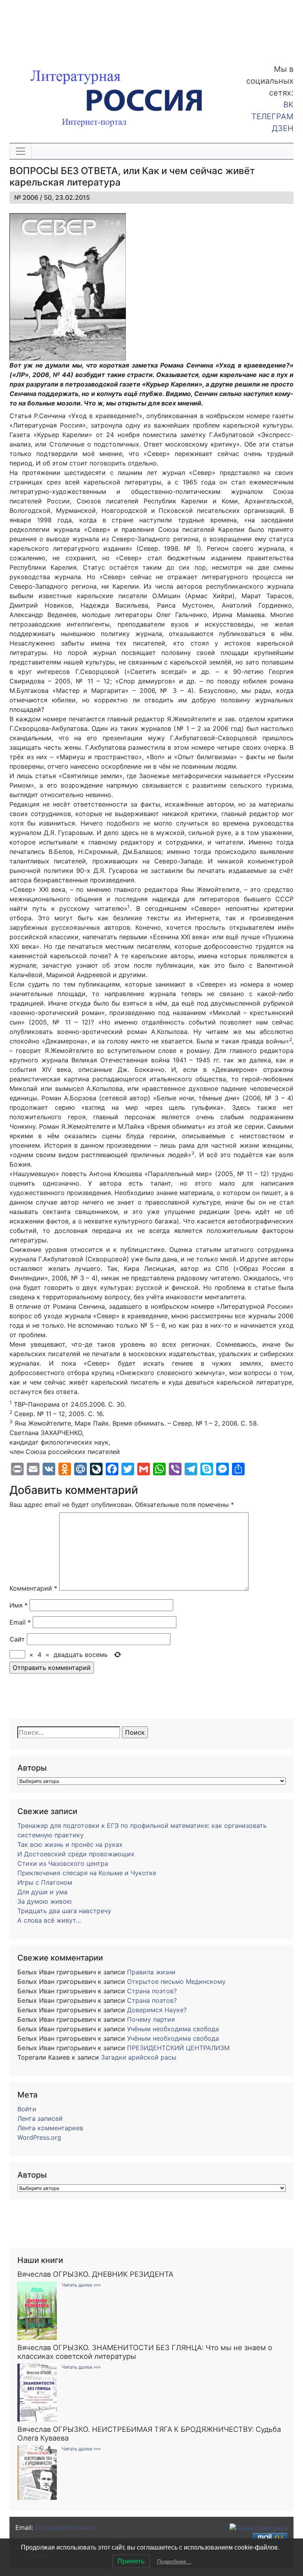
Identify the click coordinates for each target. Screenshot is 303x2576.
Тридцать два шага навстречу (64, 1911)
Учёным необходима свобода (173, 2029)
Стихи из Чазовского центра (63, 1863)
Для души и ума (42, 1892)
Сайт (17, 1639)
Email (20, 1622)
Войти (27, 2109)
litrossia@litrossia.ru (65, 2527)
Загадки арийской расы (139, 2057)
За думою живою (45, 1901)
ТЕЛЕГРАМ (272, 116)
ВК (288, 105)
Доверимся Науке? (157, 2010)
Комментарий (33, 1588)
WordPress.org (39, 2137)
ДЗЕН (283, 128)
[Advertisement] (63, 27)
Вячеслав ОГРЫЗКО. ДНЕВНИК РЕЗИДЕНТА (95, 2274)
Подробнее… (174, 2561)
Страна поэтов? (152, 1991)
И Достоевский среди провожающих (76, 1854)
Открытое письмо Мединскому (176, 1981)
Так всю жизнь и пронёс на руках (70, 1844)
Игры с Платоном (45, 1882)
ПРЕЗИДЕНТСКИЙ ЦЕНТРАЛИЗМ (178, 2048)
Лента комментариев (50, 2128)
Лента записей (40, 2118)
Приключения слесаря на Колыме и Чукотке (87, 1873)
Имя (19, 1605)
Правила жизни (151, 1972)
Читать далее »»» (81, 2285)
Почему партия (151, 2019)
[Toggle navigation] (21, 151)
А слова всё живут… (49, 1920)
